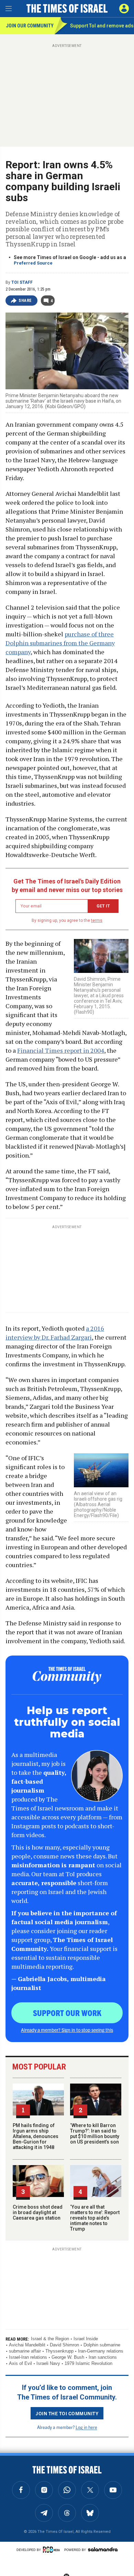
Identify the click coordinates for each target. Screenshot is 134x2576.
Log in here (86, 2427)
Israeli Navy (48, 2363)
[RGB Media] (53, 2550)
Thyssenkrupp (59, 2351)
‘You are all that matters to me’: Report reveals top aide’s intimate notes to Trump (95, 2218)
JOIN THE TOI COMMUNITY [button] (67, 2413)
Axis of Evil (20, 2363)
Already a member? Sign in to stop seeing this (67, 2030)
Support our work (67, 2013)
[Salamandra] (103, 2549)
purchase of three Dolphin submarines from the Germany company (60, 643)
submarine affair (25, 2351)
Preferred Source (33, 263)
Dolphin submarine (102, 2345)
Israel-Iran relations (28, 2357)
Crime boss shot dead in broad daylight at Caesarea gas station (38, 2212)
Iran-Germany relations (101, 2351)
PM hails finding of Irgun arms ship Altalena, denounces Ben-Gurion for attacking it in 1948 (36, 2136)
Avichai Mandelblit (27, 2345)
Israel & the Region (50, 2339)
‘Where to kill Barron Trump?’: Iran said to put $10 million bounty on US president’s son (95, 2134)
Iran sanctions (103, 2357)
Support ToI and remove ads (102, 26)
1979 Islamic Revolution (88, 2363)
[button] (124, 9)
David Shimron (64, 2345)
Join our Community (30, 26)
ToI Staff (22, 282)
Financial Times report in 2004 (61, 1050)
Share (25, 301)
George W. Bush (68, 2357)
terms (97, 920)
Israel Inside (86, 2339)
